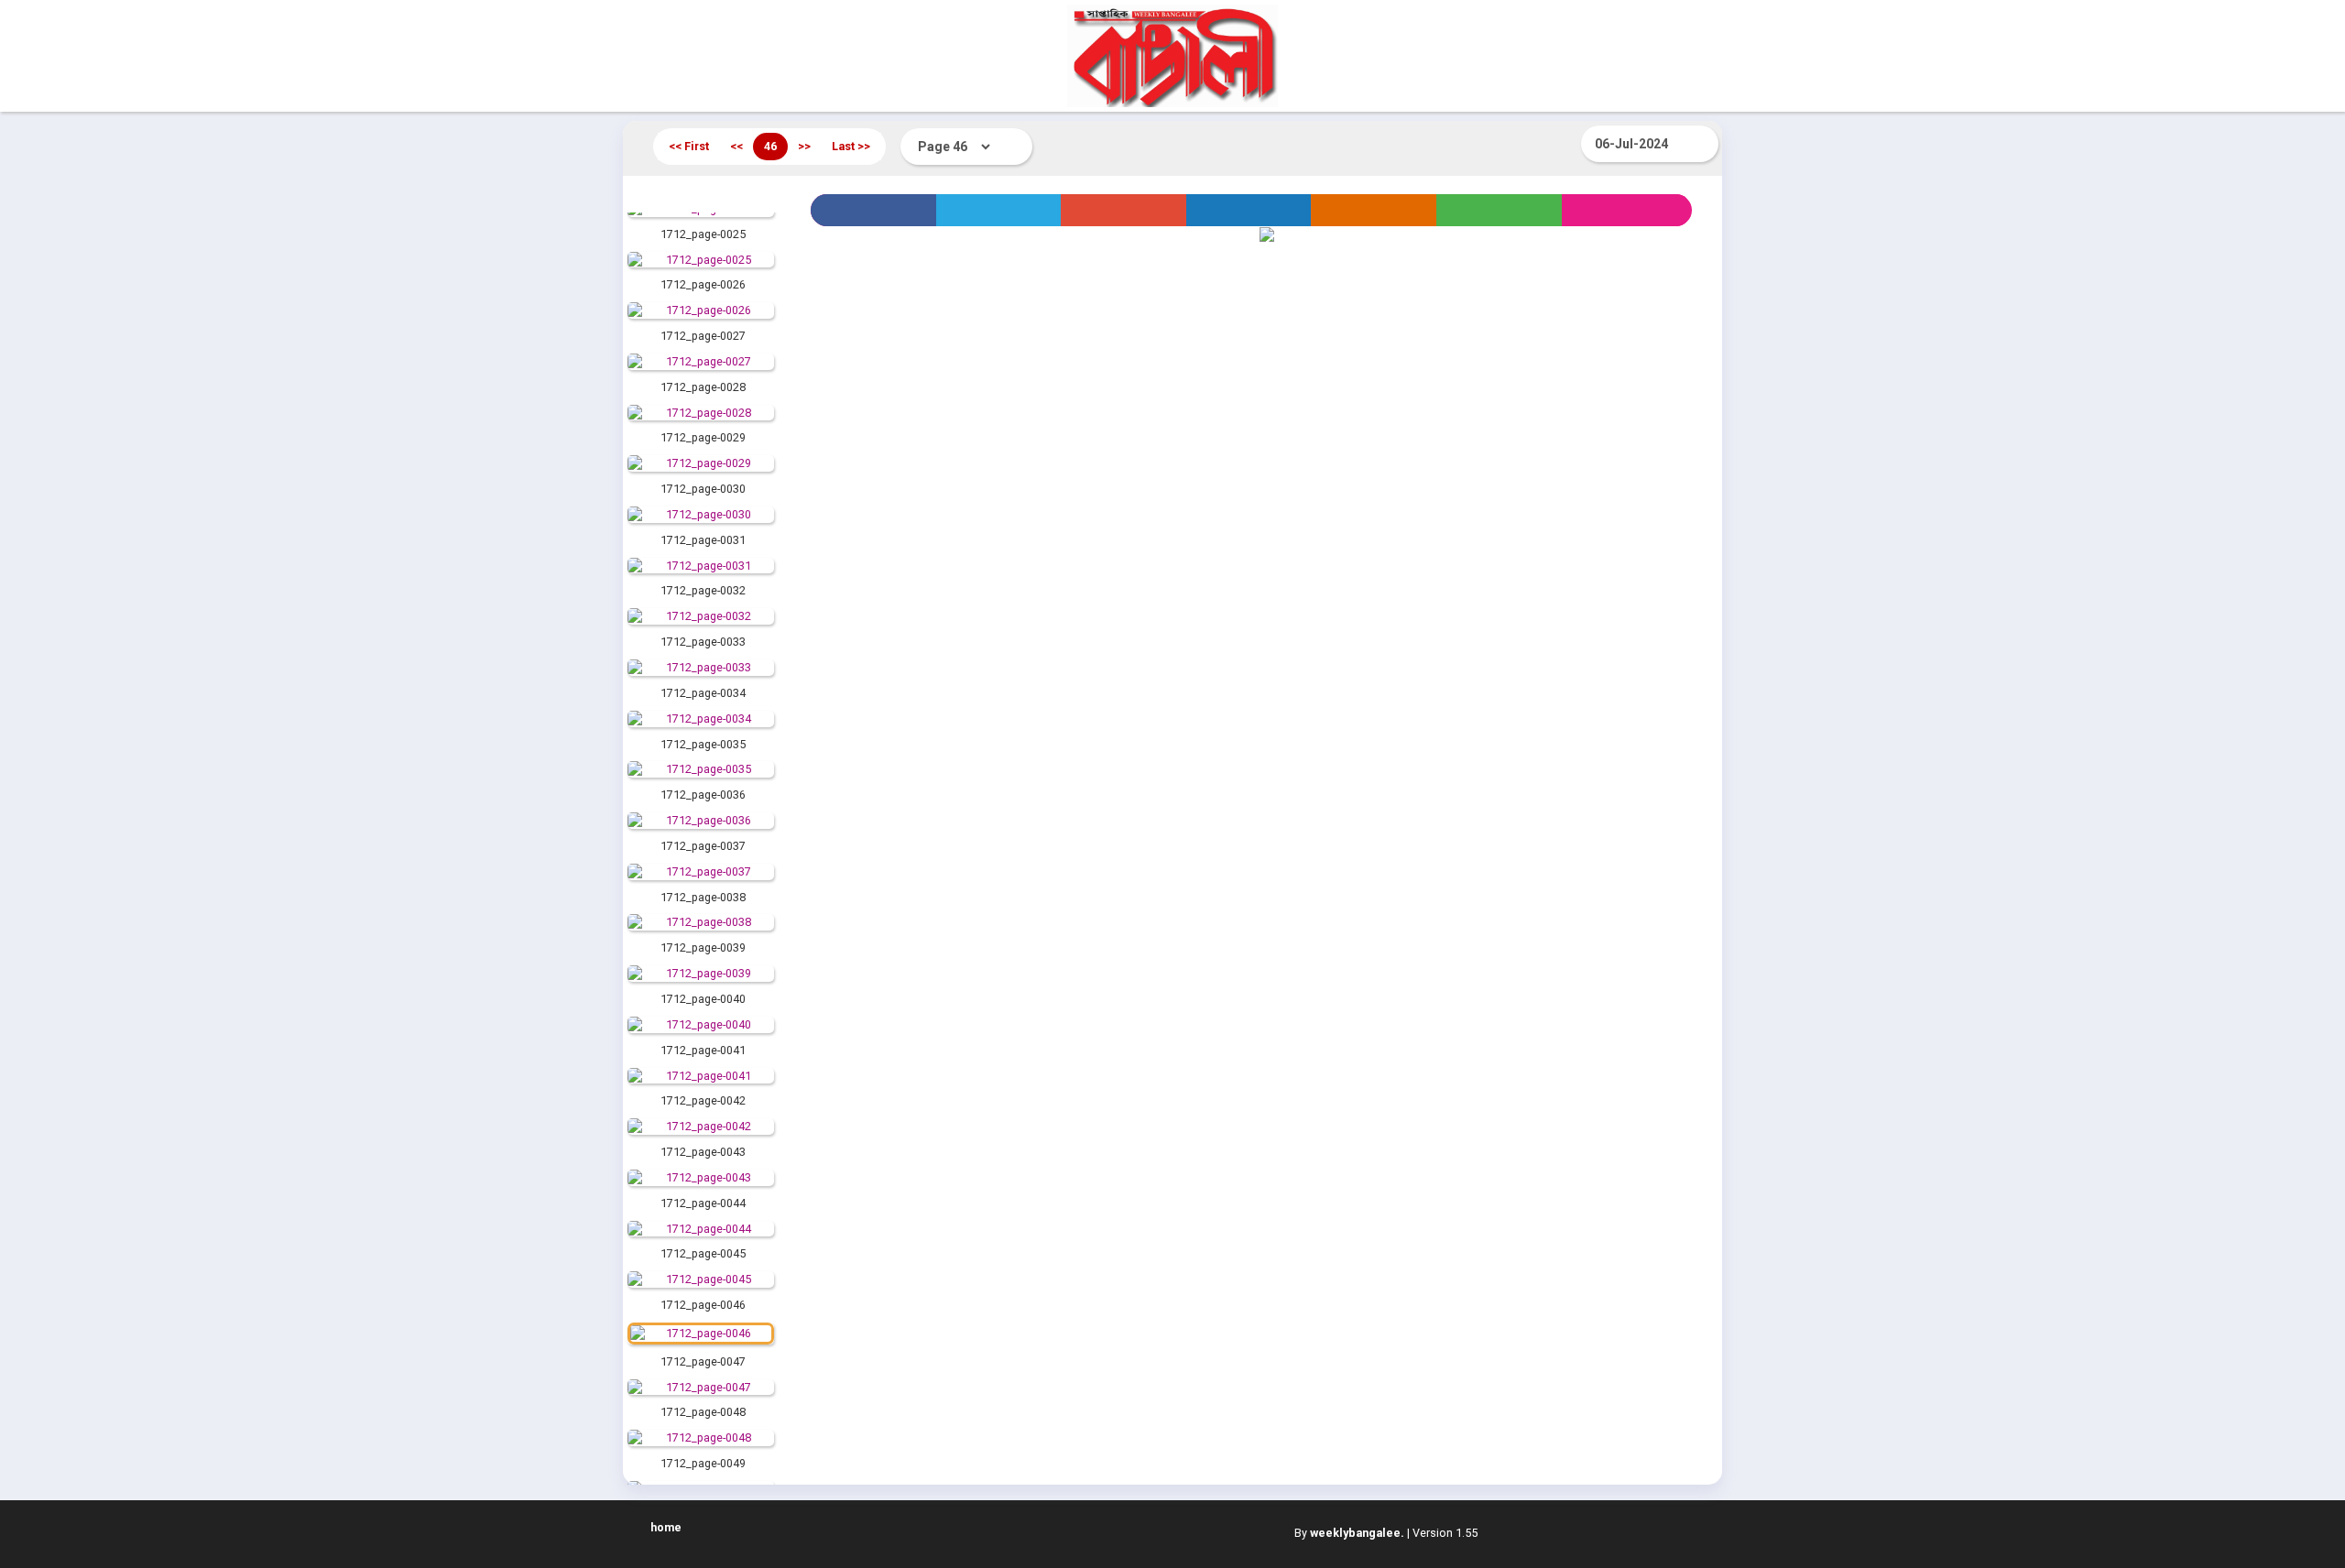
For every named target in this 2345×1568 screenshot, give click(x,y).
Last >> (851, 146)
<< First (689, 146)
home (666, 1527)
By (1349, 1533)
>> (804, 146)
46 (770, 146)
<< (736, 146)
